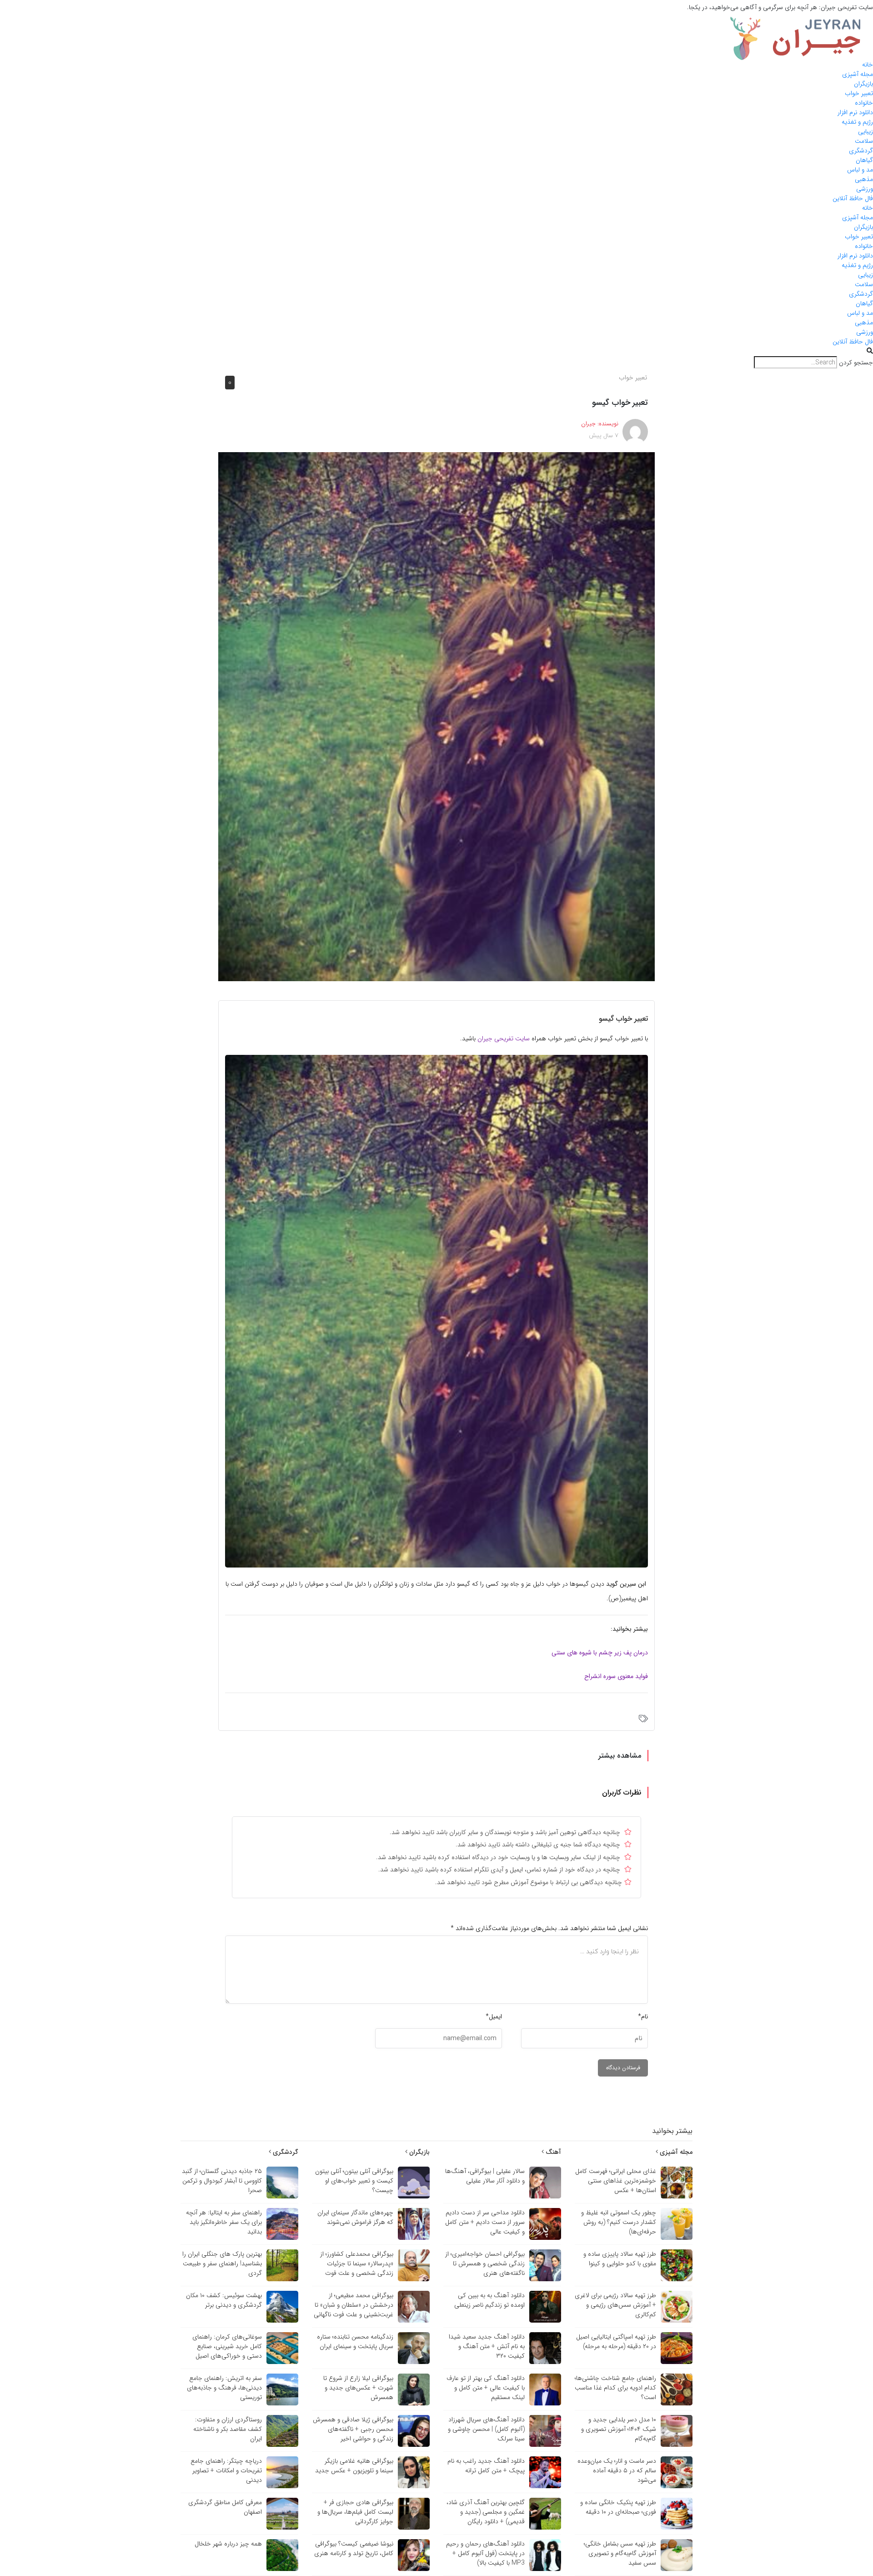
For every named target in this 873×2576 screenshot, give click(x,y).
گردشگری (861, 151)
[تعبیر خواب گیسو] (436, 716)
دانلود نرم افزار (855, 112)
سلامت (864, 141)
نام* (643, 2016)
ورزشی (865, 189)
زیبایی (865, 131)
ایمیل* (494, 2016)
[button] (436, 351)
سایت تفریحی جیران (504, 1038)
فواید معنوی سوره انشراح (616, 1676)
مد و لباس (860, 170)
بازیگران (863, 84)
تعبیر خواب (859, 93)
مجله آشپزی (858, 74)
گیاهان (864, 160)
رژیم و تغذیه (857, 122)
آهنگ (552, 2152)
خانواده (864, 103)
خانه (868, 65)
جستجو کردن (856, 363)
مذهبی (864, 179)
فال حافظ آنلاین (853, 198)
